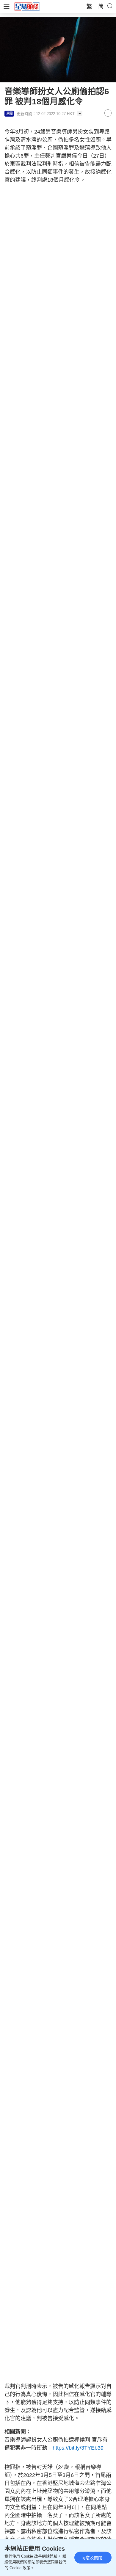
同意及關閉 (92, 2558)
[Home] (27, 6)
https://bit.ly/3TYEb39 (78, 2448)
